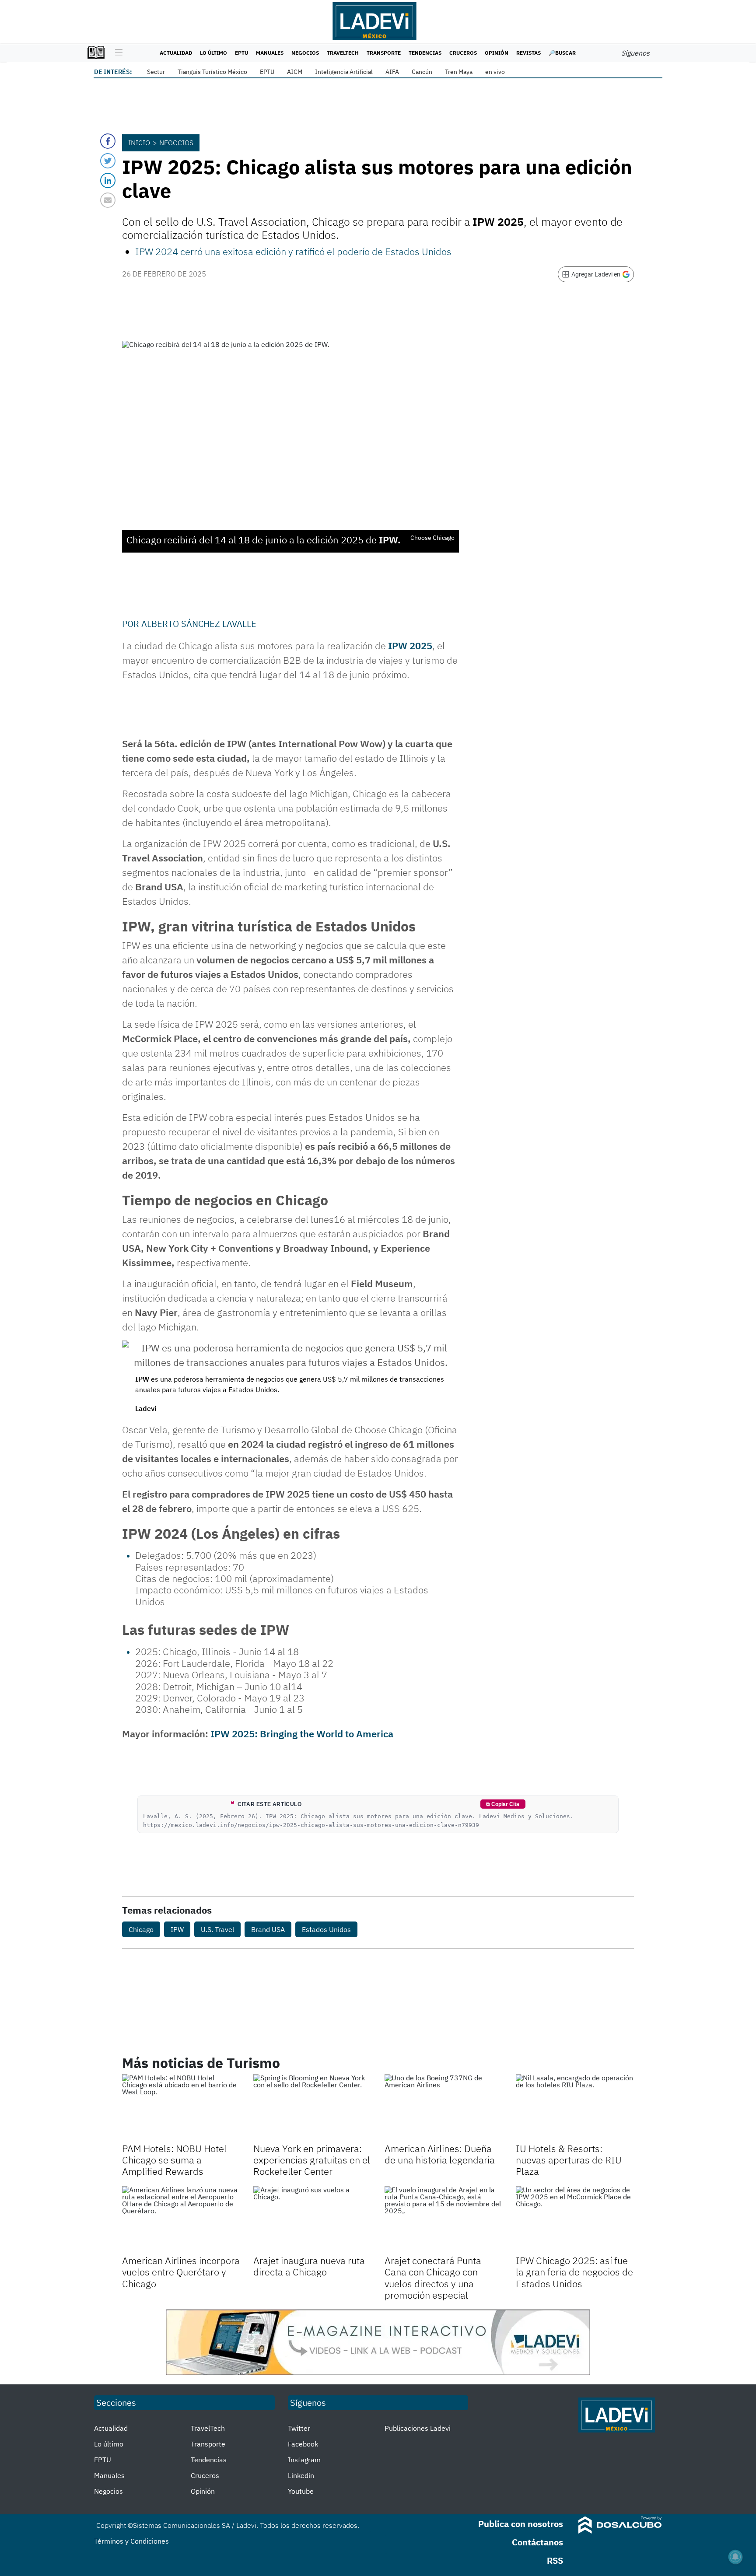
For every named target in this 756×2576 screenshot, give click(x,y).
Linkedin (301, 2475)
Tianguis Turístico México (212, 72)
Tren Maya (459, 72)
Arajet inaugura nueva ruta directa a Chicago (309, 2266)
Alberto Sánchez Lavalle (199, 624)
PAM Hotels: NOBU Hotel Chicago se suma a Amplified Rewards (174, 2160)
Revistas (528, 53)
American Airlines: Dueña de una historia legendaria (440, 2154)
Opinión (497, 53)
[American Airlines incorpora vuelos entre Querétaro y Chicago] (181, 2219)
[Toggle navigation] (117, 53)
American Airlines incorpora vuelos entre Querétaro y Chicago (181, 2272)
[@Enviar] (108, 200)
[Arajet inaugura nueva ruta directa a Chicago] (312, 2219)
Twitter (299, 2428)
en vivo (495, 72)
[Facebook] (108, 141)
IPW (177, 1929)
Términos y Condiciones (131, 2541)
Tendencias (425, 53)
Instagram (304, 2460)
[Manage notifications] (735, 2557)
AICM (295, 72)
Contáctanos (537, 2542)
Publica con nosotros (521, 2524)
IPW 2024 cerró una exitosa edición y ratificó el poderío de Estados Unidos (293, 251)
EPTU (241, 53)
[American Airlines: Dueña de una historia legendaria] (444, 2107)
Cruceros (463, 53)
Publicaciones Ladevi (418, 2428)
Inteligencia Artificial (344, 72)
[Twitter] (108, 161)
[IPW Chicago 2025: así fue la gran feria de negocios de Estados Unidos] (575, 2219)
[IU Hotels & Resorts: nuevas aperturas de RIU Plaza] (575, 2107)
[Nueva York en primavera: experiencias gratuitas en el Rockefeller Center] (312, 2107)
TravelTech (343, 53)
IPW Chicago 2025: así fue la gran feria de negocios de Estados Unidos (574, 2272)
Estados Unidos (326, 1929)
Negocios (305, 53)
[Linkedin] (108, 180)
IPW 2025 (410, 646)
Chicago (141, 1929)
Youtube (301, 2491)
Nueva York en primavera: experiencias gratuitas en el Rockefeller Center (312, 2160)
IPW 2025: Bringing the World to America (302, 1734)
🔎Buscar (562, 53)
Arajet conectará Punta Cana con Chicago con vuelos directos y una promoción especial (433, 2278)
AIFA (392, 72)
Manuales (270, 53)
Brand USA (268, 1929)
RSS (555, 2560)
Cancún (422, 72)
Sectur (156, 72)
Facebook (303, 2444)
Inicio (139, 143)
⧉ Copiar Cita (503, 1804)
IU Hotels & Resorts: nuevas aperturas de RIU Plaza (569, 2160)
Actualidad (176, 53)
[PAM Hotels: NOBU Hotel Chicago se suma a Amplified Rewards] (181, 2107)
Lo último (213, 53)
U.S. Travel (217, 1929)
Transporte (384, 53)
